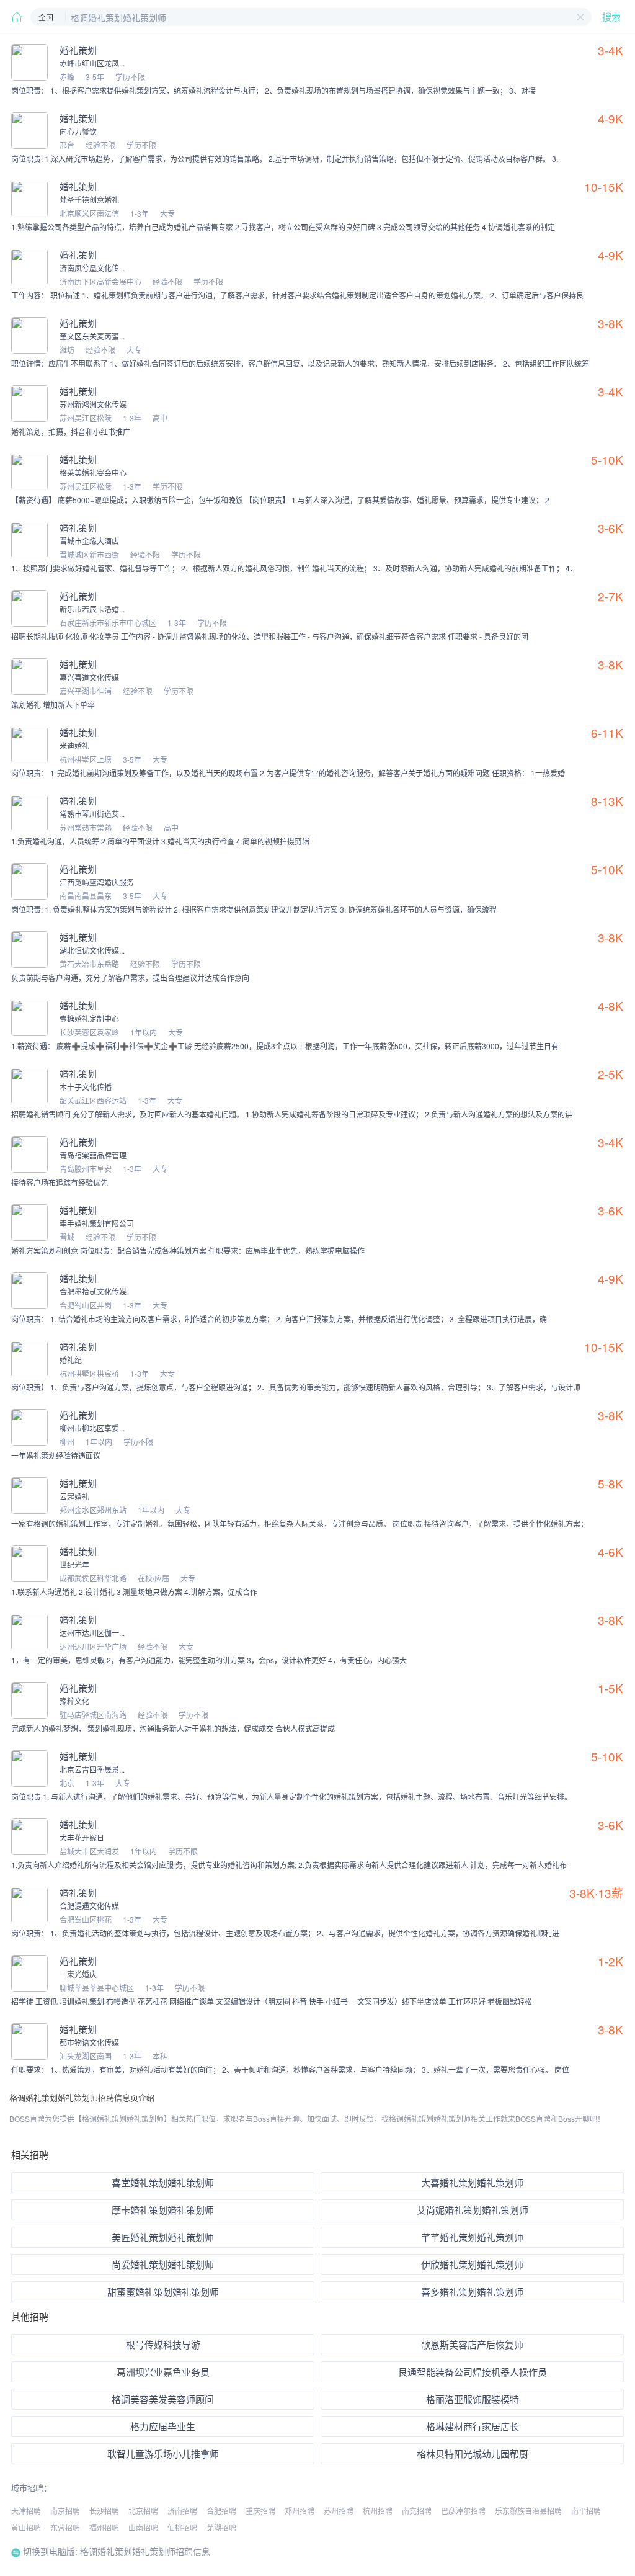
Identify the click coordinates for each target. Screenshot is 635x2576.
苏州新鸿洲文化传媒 (93, 404)
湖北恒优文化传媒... (92, 950)
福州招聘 (104, 2527)
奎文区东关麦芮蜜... (92, 336)
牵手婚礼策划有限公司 (97, 1223)
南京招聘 (65, 2511)
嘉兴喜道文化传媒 (89, 677)
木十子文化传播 (86, 1087)
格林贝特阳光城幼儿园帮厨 (473, 2453)
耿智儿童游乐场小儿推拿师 (163, 2453)
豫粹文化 (74, 1701)
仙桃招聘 (182, 2527)
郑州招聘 (300, 2511)
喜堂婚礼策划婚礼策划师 (163, 2182)
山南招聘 (143, 2527)
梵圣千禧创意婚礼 (89, 199)
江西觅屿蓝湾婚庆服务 (97, 882)
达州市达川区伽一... (92, 1633)
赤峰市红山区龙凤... (92, 63)
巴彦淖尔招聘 (463, 2511)
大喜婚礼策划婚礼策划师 (472, 2182)
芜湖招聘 (221, 2527)
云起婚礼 (74, 1496)
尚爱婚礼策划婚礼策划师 (163, 2264)
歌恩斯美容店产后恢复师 (472, 2344)
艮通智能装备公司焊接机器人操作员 (473, 2372)
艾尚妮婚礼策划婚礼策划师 (473, 2210)
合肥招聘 (221, 2511)
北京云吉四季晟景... (92, 1769)
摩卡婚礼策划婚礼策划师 (163, 2210)
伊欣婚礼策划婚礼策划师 (472, 2264)
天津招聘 (26, 2511)
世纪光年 (74, 1564)
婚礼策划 (78, 50)
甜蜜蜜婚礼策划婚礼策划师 (163, 2292)
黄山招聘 (26, 2527)
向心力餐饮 (78, 131)
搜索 (611, 17)
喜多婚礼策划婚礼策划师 (472, 2292)
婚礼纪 (71, 1360)
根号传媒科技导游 (163, 2344)
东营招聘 (65, 2527)
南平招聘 (586, 2511)
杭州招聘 (378, 2511)
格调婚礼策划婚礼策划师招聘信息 (144, 2551)
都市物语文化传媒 (89, 2042)
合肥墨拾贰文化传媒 (93, 1291)
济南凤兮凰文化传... (92, 268)
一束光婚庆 (78, 1974)
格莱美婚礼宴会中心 (93, 472)
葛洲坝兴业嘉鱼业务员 (163, 2372)
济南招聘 (182, 2511)
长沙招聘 (104, 2511)
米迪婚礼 (74, 745)
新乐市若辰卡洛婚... (92, 609)
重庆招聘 (260, 2511)
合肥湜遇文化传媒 (89, 1906)
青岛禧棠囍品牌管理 (93, 1155)
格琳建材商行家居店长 (473, 2426)
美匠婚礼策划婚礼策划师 (163, 2237)
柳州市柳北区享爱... (92, 1428)
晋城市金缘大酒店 (89, 541)
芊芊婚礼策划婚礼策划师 (472, 2237)
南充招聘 (417, 2511)
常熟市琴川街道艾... (92, 814)
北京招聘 (143, 2511)
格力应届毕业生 (163, 2426)
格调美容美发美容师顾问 (163, 2399)
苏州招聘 (339, 2511)
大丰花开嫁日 (82, 1837)
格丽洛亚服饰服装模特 (473, 2399)
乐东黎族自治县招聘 (528, 2511)
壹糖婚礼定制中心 (89, 1018)
